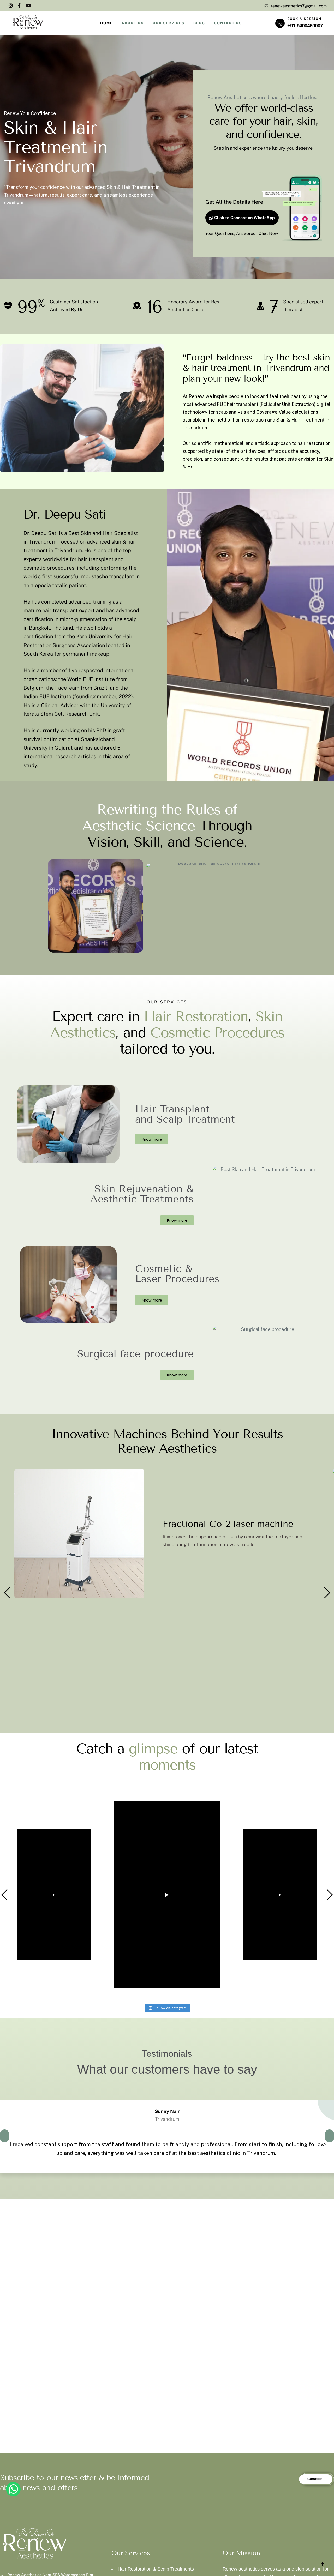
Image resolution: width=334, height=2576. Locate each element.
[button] (7, 1593)
